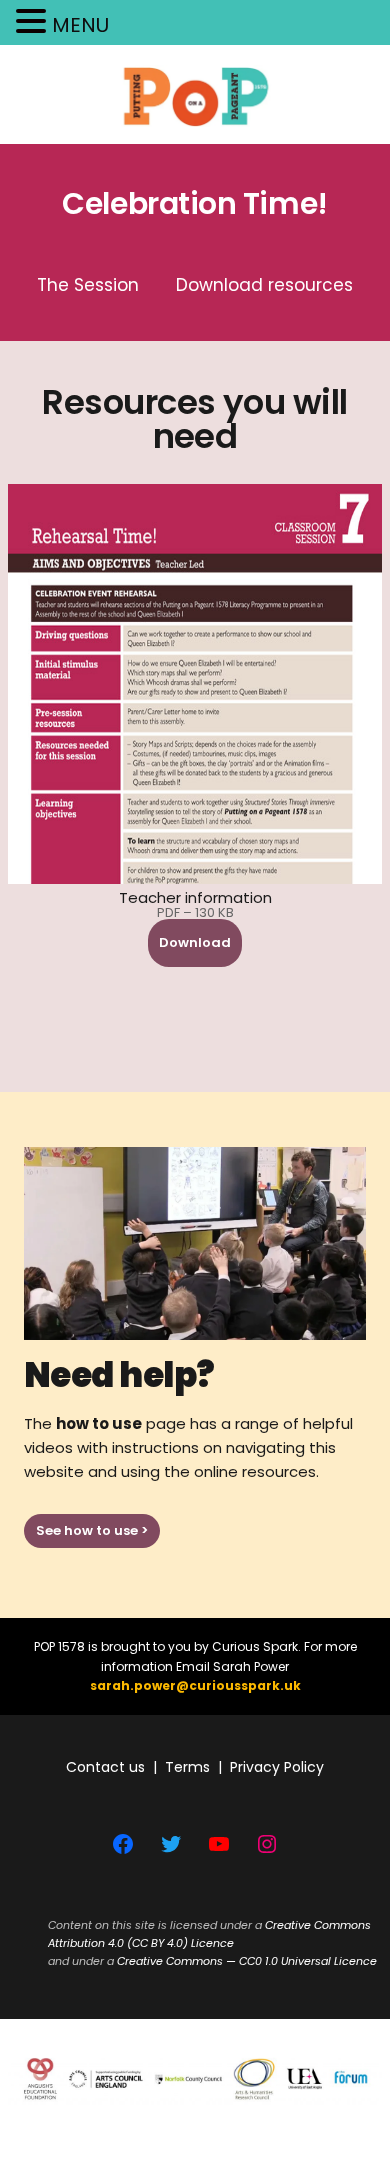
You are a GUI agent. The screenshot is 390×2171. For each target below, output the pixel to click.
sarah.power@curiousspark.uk (195, 1685)
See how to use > (92, 1530)
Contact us (105, 1767)
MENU (80, 25)
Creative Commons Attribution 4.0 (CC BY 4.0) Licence (209, 1934)
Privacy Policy (277, 1767)
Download (195, 942)
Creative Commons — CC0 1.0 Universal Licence (247, 1961)
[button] (34, 23)
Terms (187, 1767)
